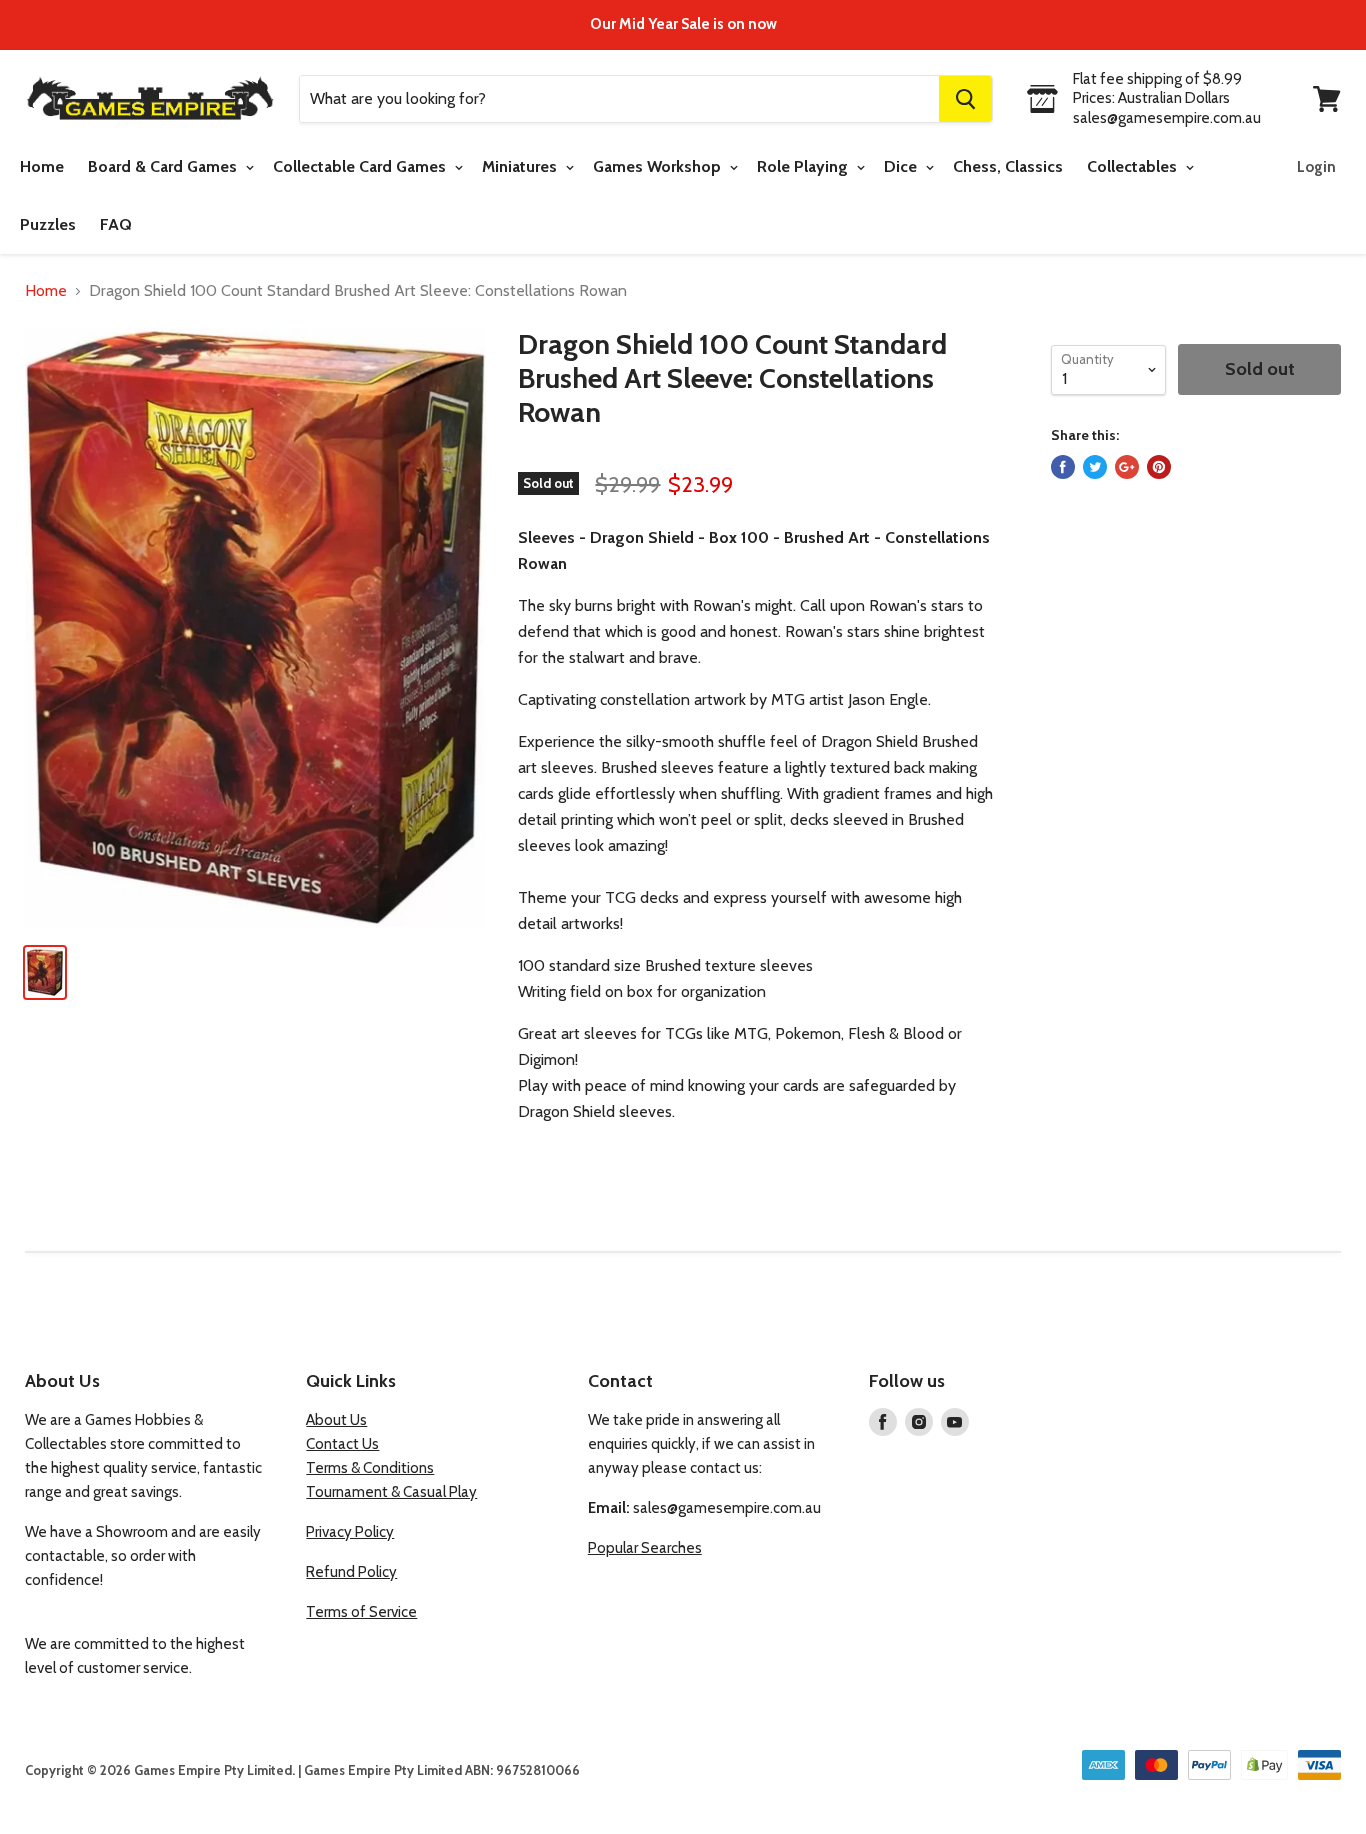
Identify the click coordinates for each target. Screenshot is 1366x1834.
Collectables (1134, 166)
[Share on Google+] (1127, 467)
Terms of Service (361, 1612)
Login (1316, 167)
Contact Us (342, 1444)
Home (42, 166)
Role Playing (804, 166)
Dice (902, 166)
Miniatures (521, 166)
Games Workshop (659, 166)
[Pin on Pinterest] (1159, 467)
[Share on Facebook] (1063, 467)
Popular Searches (645, 1548)
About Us (336, 1420)
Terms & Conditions (370, 1468)
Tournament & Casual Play (391, 1492)
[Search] (965, 99)
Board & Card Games (164, 166)
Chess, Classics (1008, 166)
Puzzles (48, 224)
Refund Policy (351, 1572)
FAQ (116, 224)
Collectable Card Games (361, 166)
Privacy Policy (350, 1532)
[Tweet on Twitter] (1095, 467)
